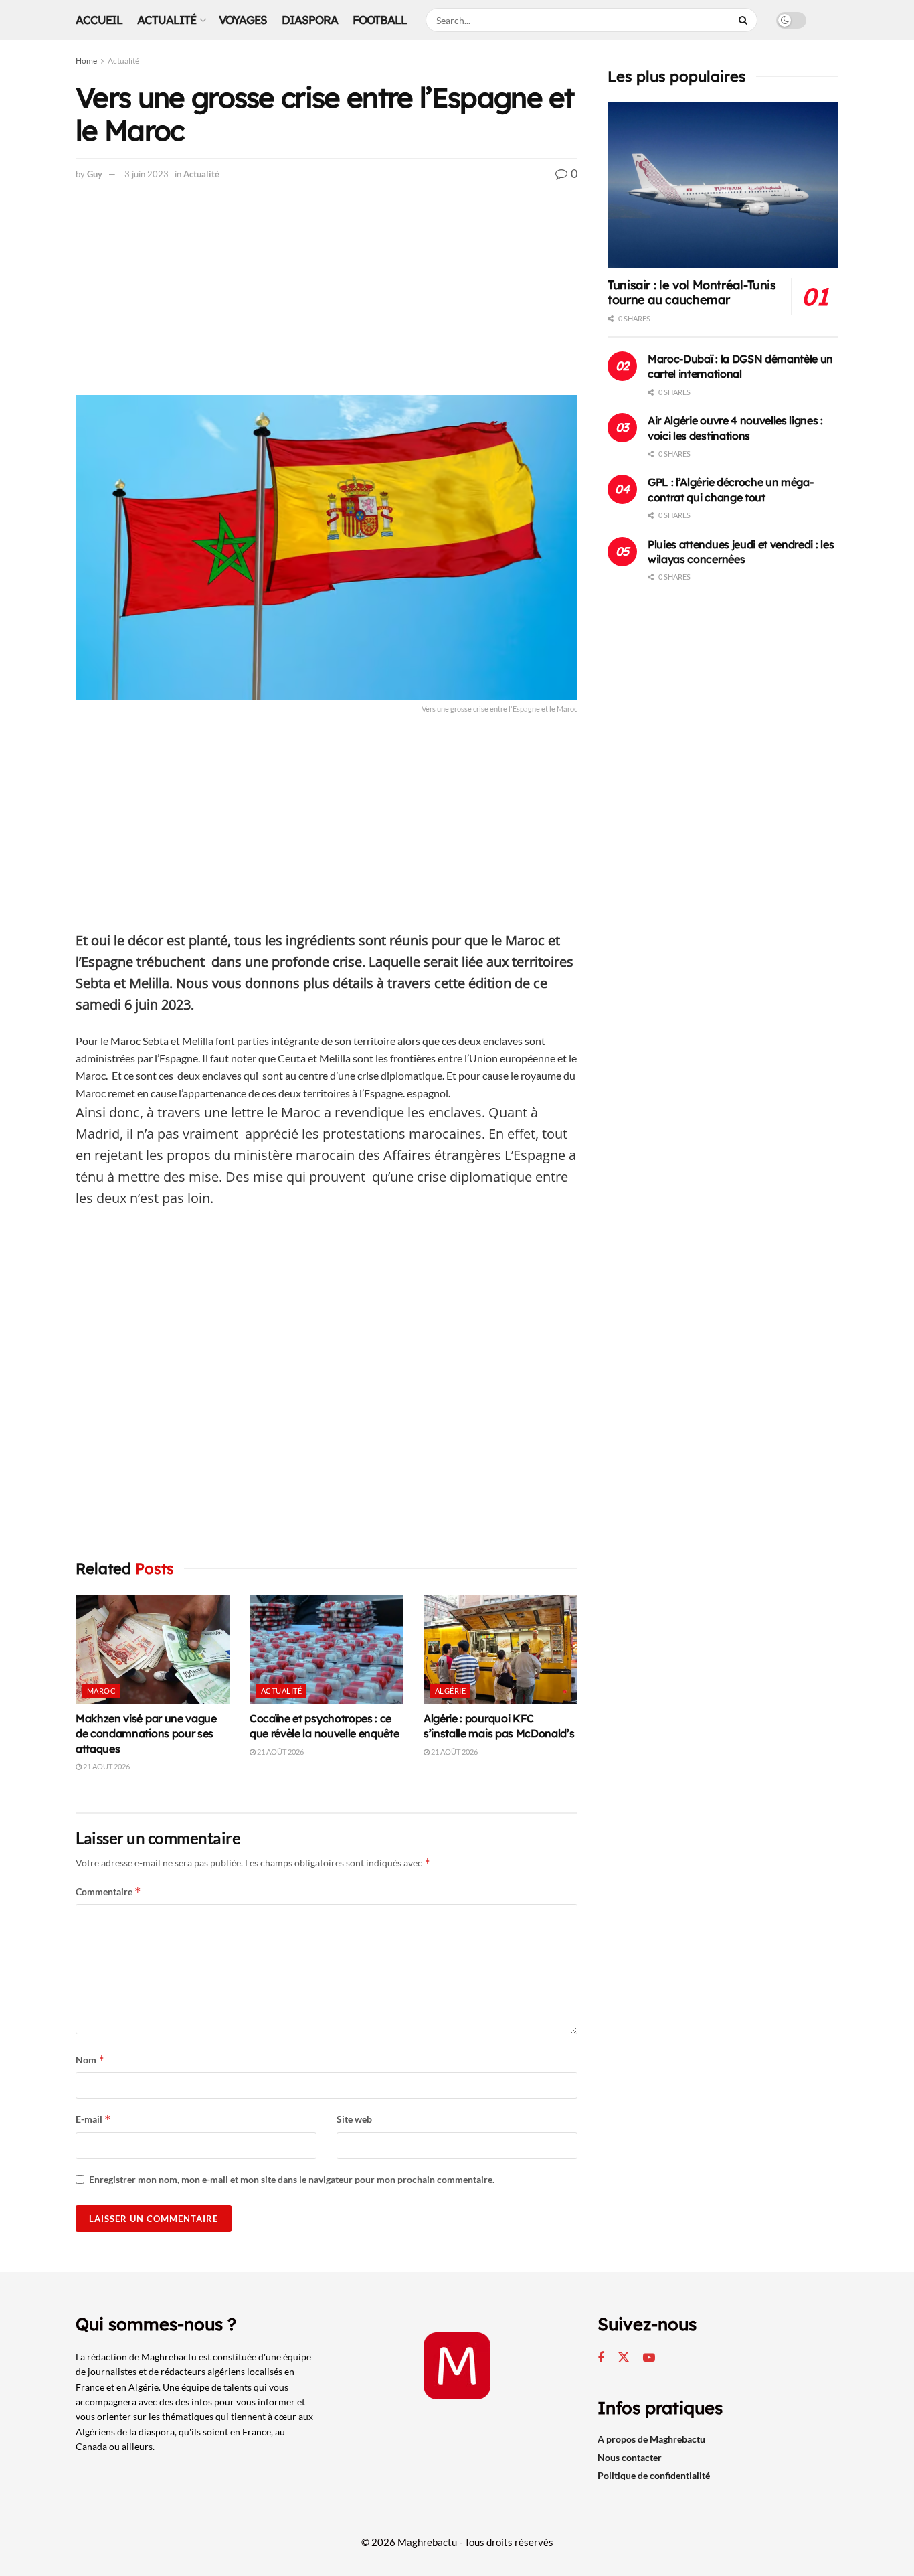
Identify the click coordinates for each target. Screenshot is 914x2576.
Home (86, 61)
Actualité (167, 20)
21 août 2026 (106, 1766)
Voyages (243, 20)
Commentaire (108, 1891)
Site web (354, 2119)
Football (380, 20)
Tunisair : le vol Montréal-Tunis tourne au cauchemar (692, 293)
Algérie (450, 1691)
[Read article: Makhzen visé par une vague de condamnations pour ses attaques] (153, 1649)
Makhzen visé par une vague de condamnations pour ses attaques (146, 1734)
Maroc (101, 1691)
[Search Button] (745, 20)
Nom (90, 2060)
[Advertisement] (327, 296)
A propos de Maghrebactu (651, 2439)
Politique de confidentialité (654, 2475)
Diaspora (310, 20)
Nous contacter (630, 2457)
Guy (95, 174)
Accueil (99, 20)
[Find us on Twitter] (624, 2358)
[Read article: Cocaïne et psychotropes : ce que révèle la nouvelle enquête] (327, 1649)
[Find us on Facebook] (601, 2358)
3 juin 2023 (147, 174)
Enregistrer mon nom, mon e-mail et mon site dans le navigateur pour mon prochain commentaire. (292, 2179)
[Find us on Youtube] (649, 2358)
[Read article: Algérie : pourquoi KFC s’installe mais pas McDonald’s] (500, 1649)
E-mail (93, 2119)
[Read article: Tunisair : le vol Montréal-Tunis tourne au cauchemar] (723, 185)
